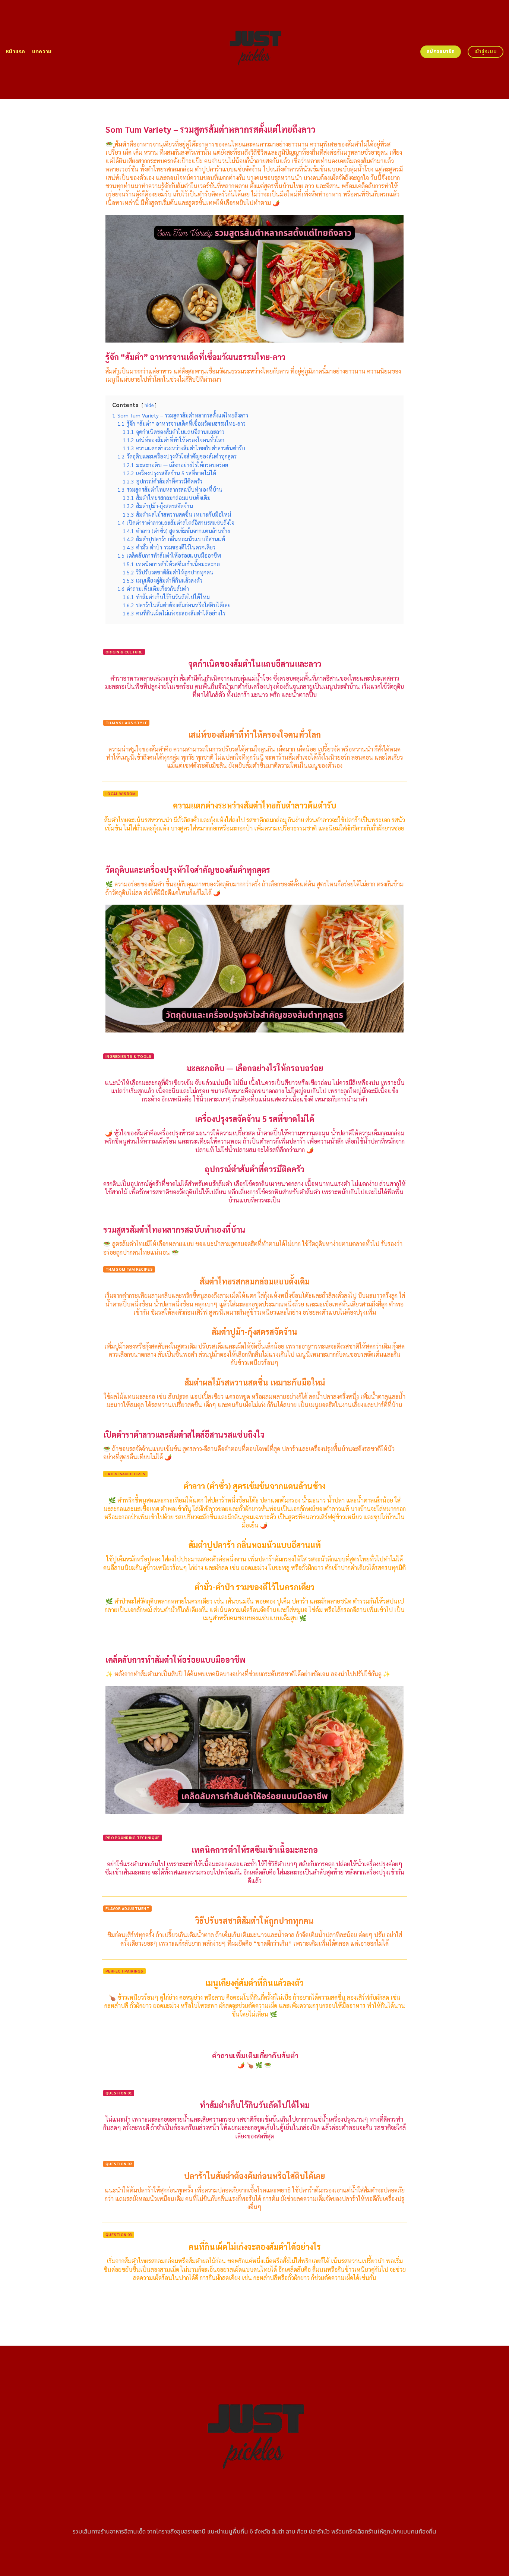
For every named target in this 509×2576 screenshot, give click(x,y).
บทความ (42, 52)
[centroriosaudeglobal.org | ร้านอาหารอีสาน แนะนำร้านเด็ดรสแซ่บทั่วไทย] (255, 49)
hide (149, 405)
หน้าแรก (15, 52)
